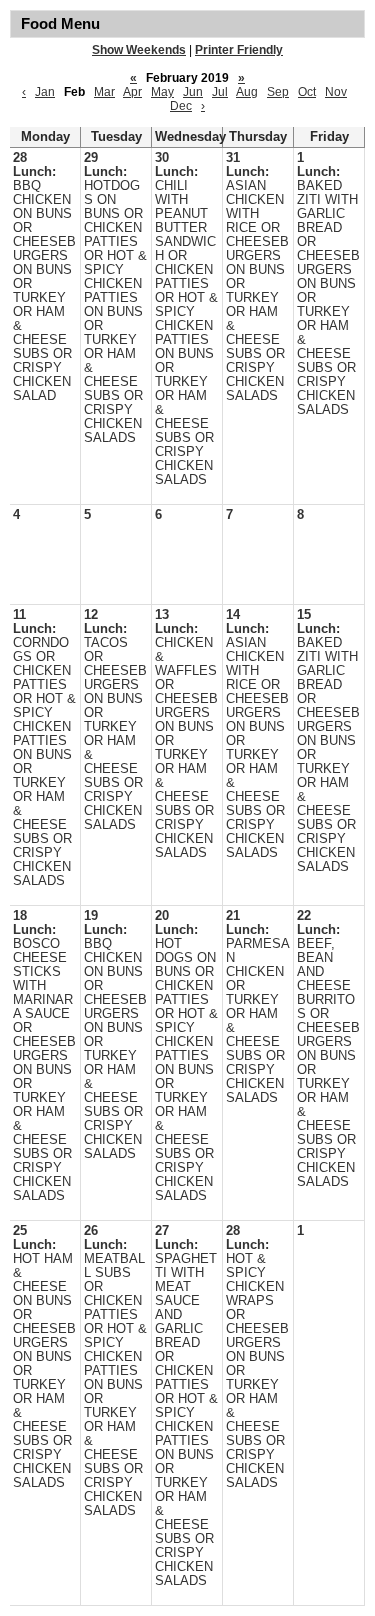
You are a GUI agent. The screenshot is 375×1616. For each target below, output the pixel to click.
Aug (247, 92)
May (162, 92)
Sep (278, 92)
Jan (45, 92)
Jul (220, 92)
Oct (307, 92)
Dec (181, 106)
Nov (336, 92)
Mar (104, 92)
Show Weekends (139, 50)
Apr (132, 92)
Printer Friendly (239, 50)
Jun (193, 92)
